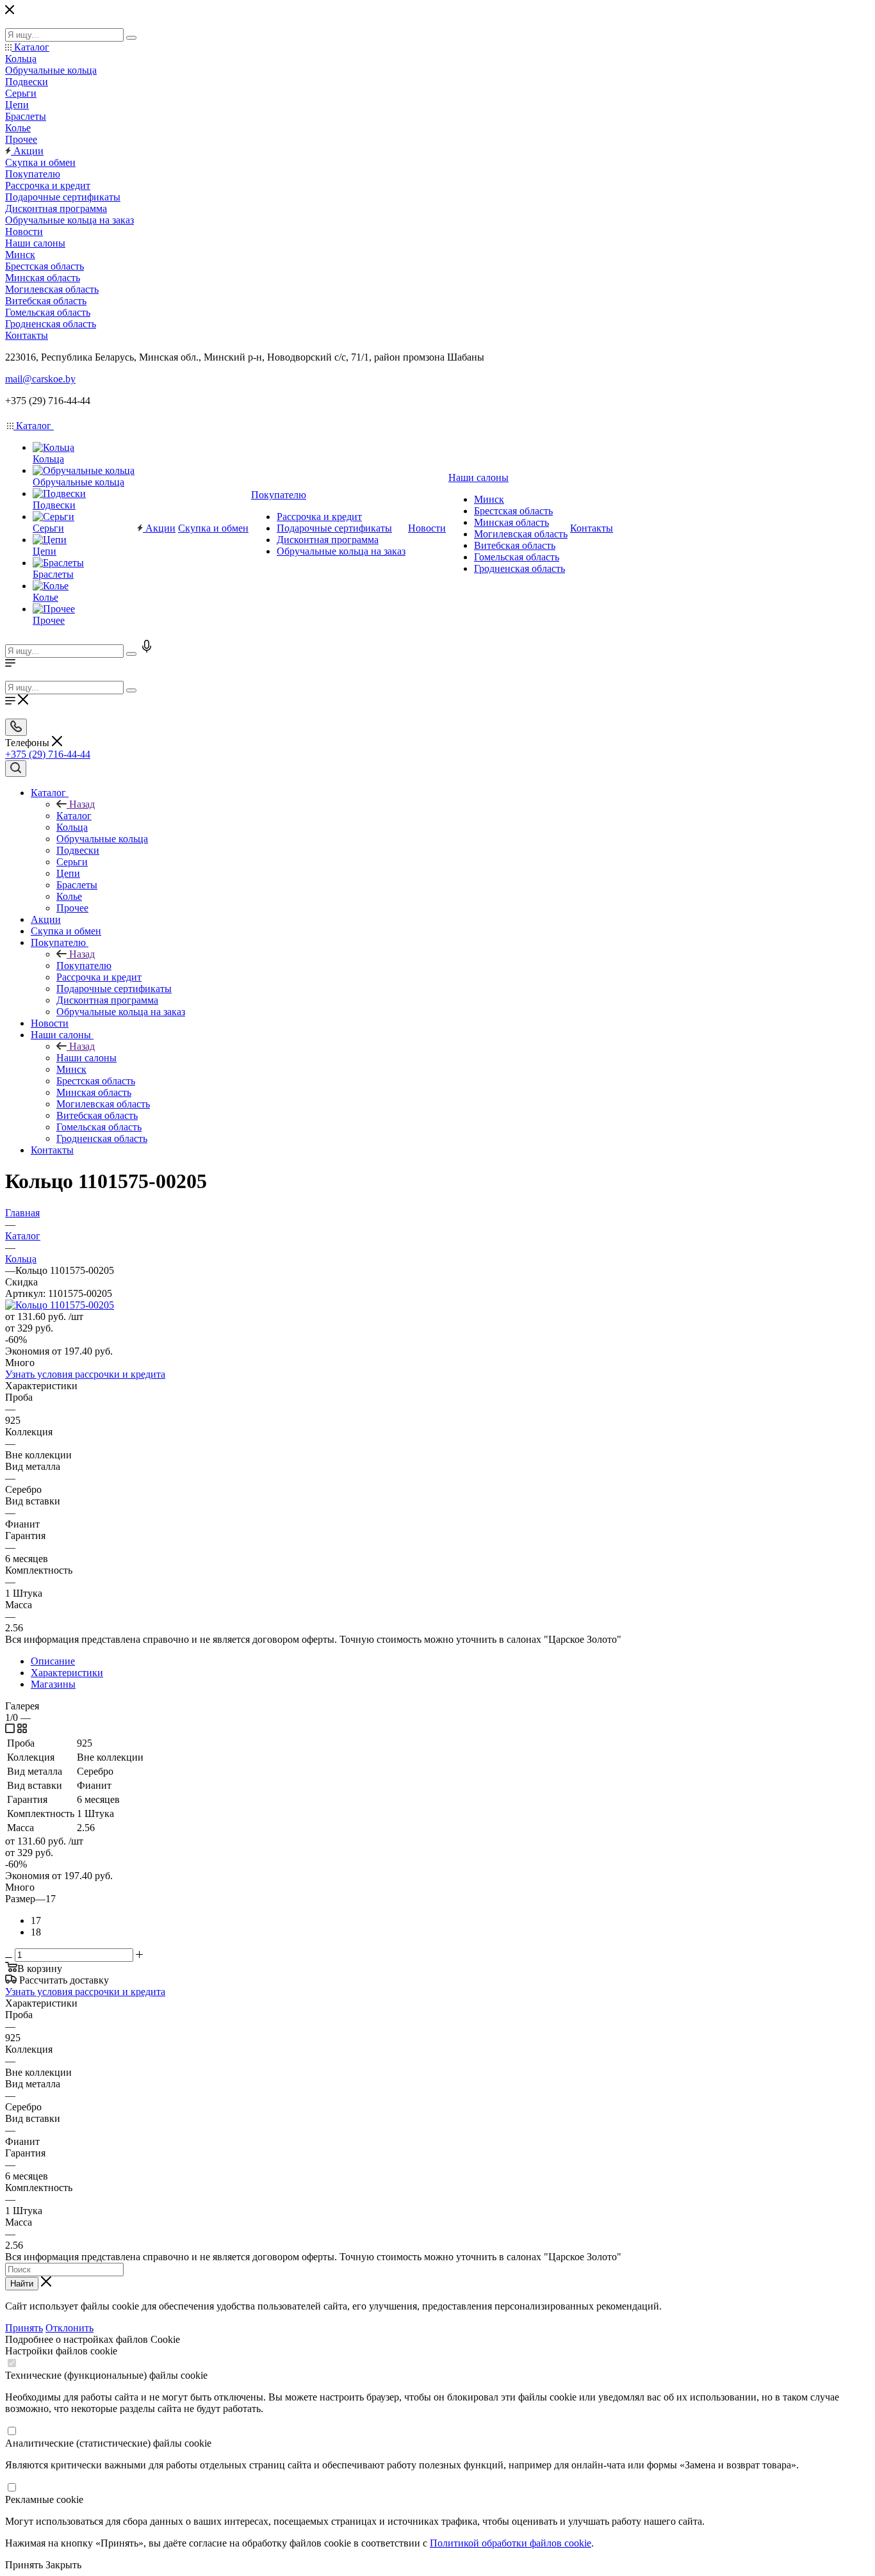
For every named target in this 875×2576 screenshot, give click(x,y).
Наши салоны (86, 1058)
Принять (24, 2328)
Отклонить (70, 2328)
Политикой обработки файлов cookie (511, 2543)
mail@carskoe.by (40, 379)
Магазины (53, 1684)
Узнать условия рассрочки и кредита (85, 1374)
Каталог (74, 816)
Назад (82, 804)
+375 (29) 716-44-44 (48, 754)
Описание (53, 1661)
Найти (22, 2284)
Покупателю (84, 966)
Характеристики (67, 1673)
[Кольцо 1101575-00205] (60, 1305)
